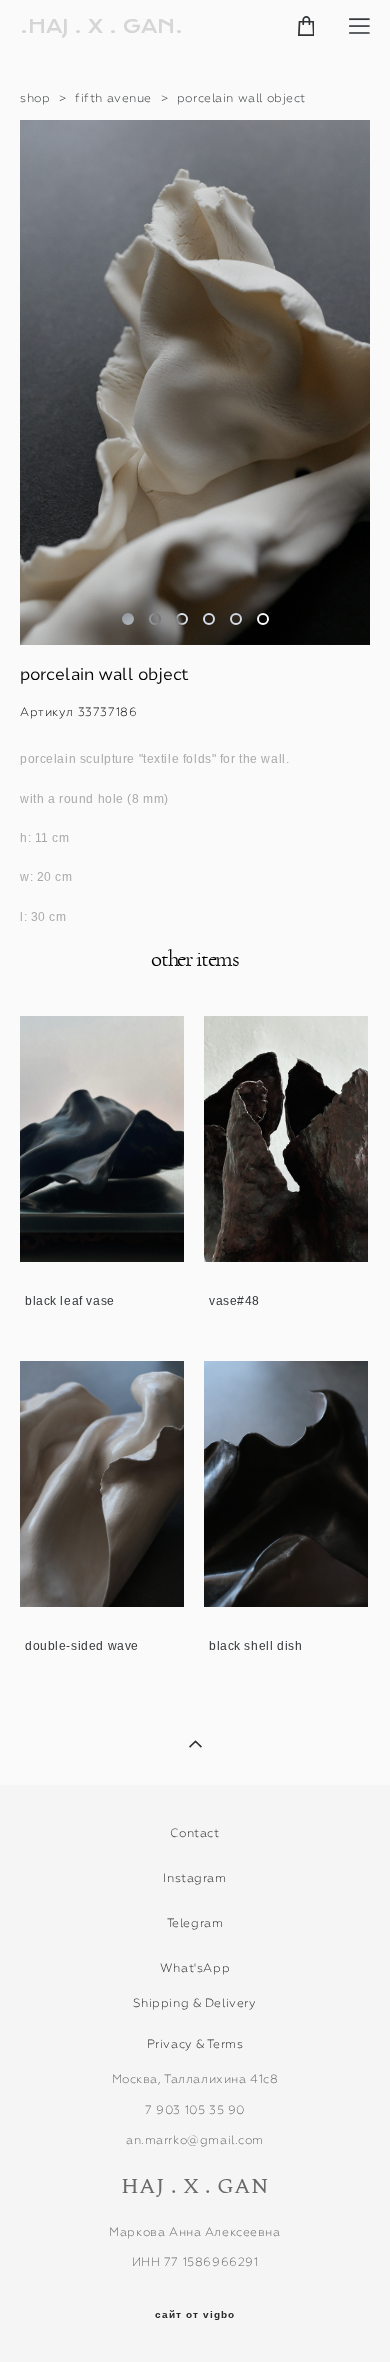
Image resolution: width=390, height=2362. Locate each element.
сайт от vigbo (195, 2315)
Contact (194, 1833)
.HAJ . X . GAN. (101, 27)
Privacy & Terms (195, 2044)
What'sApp (195, 1968)
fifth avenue (113, 98)
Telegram (195, 1923)
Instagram (194, 1878)
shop (35, 98)
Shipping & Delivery (194, 2003)
